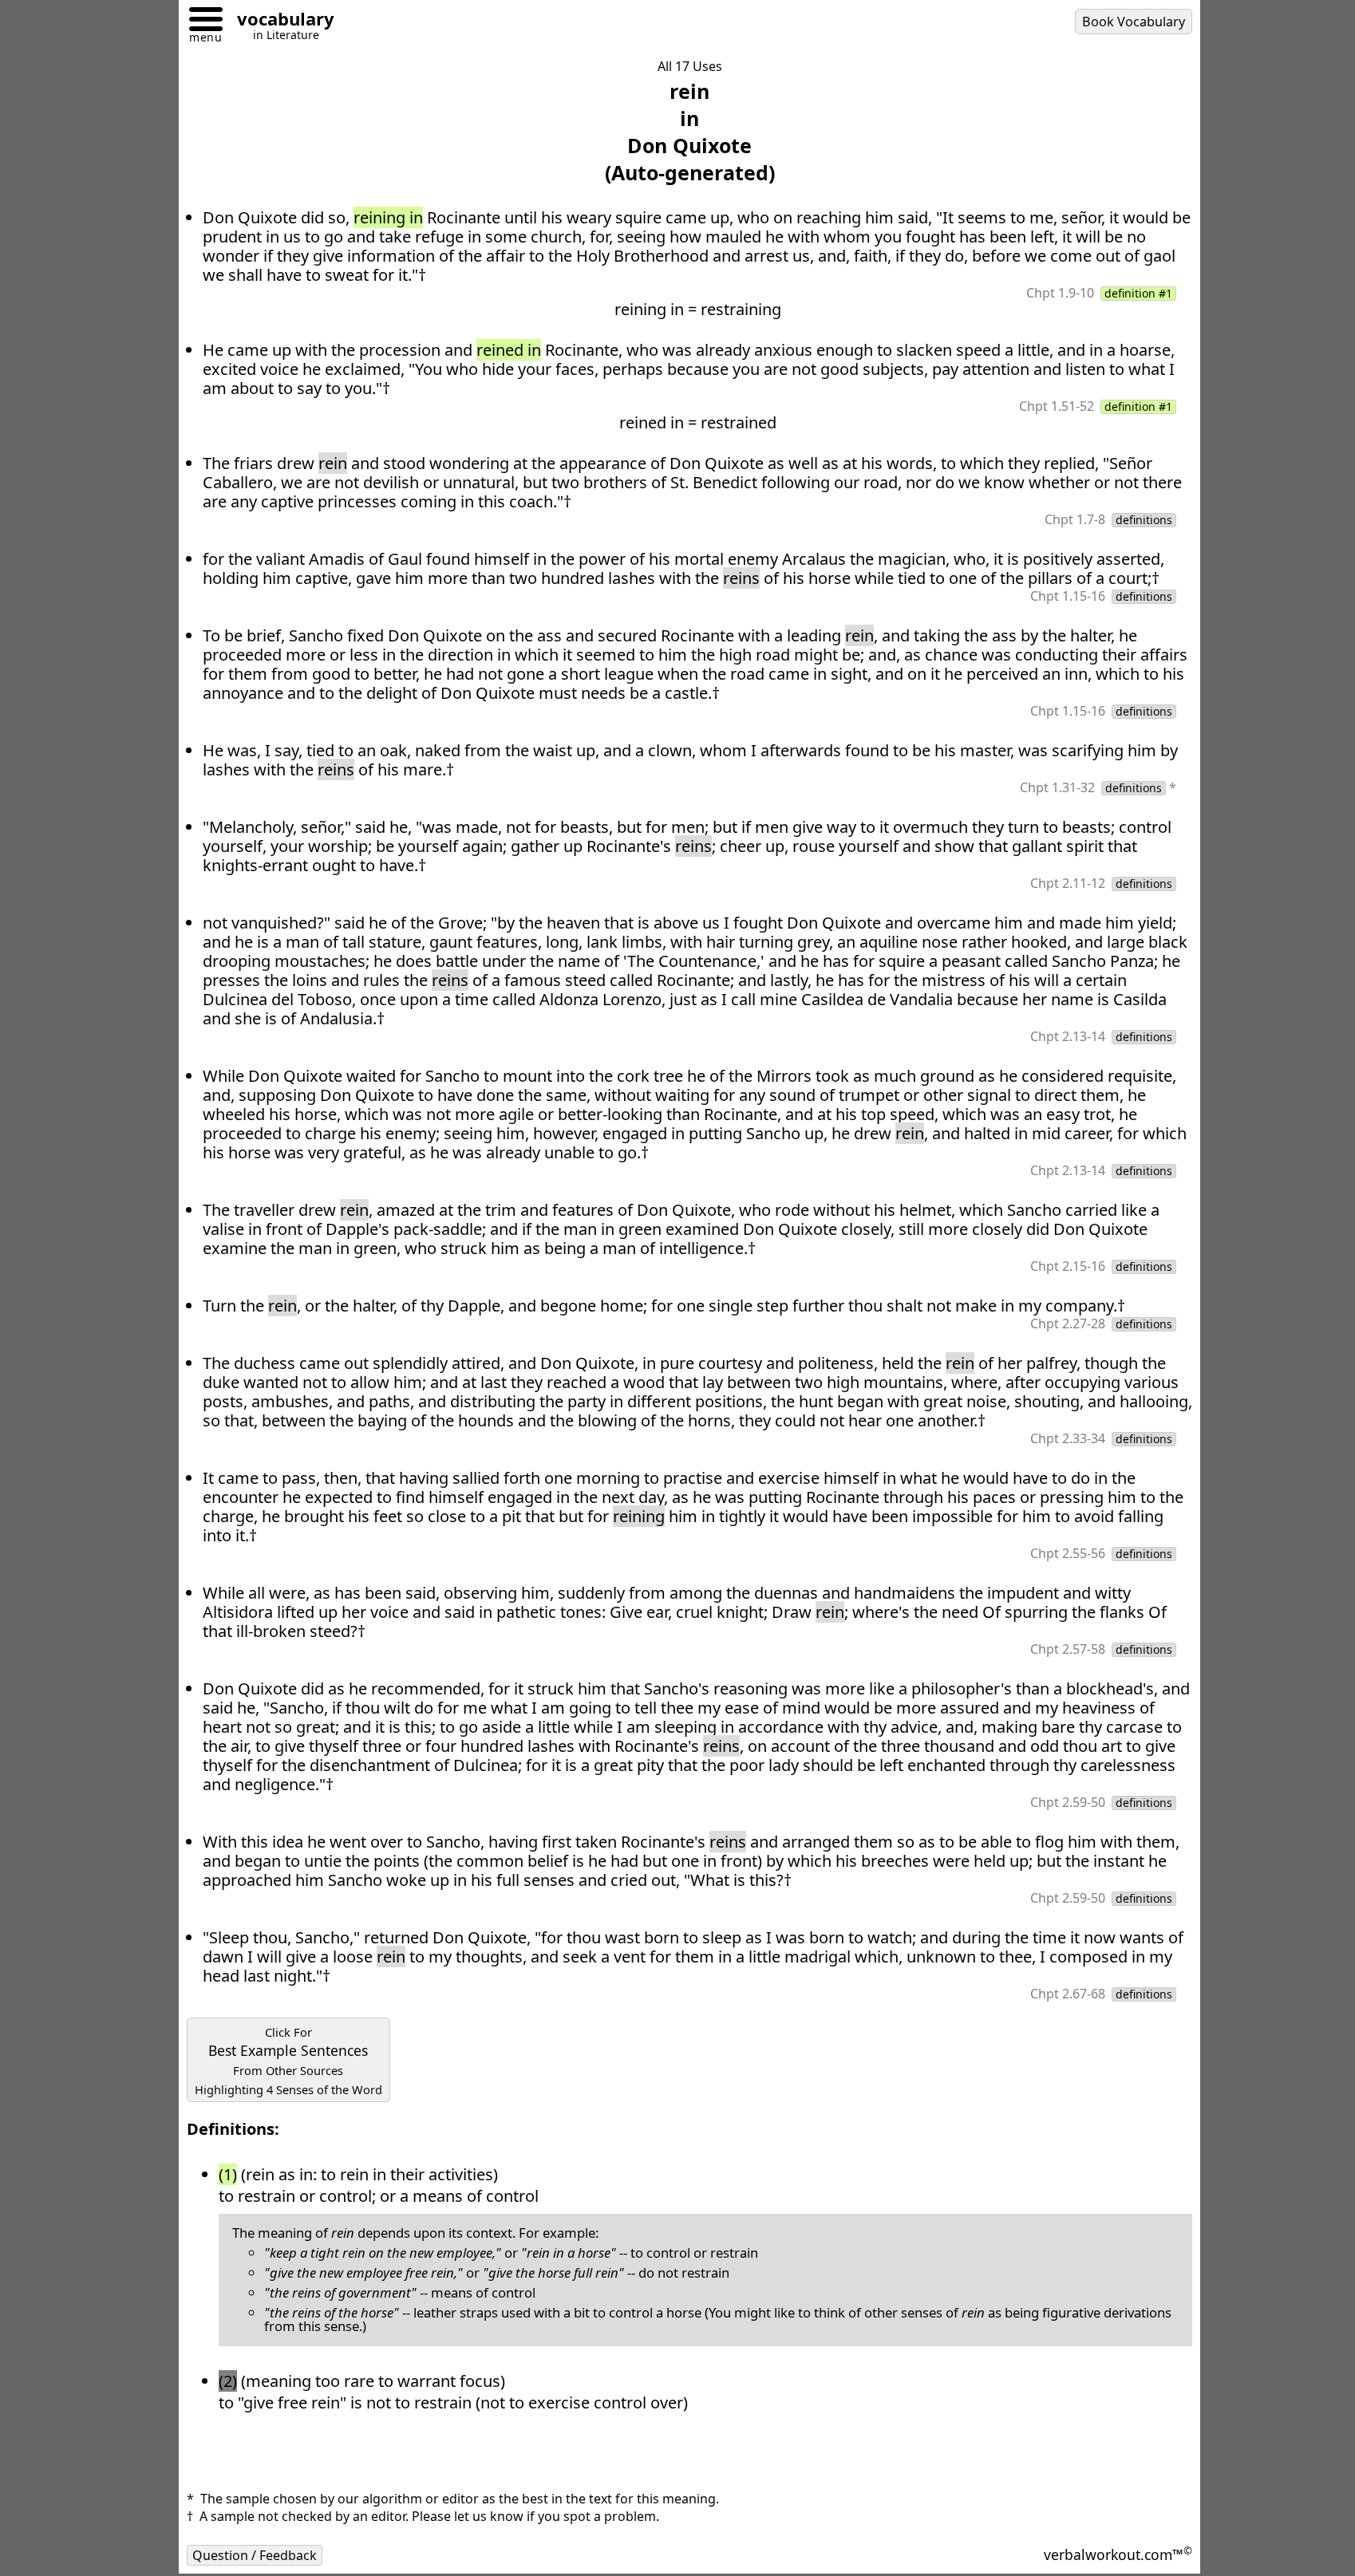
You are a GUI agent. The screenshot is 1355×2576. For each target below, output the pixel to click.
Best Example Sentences (288, 2061)
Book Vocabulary (1134, 22)
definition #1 (1138, 294)
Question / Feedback (255, 2555)
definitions (1144, 520)
